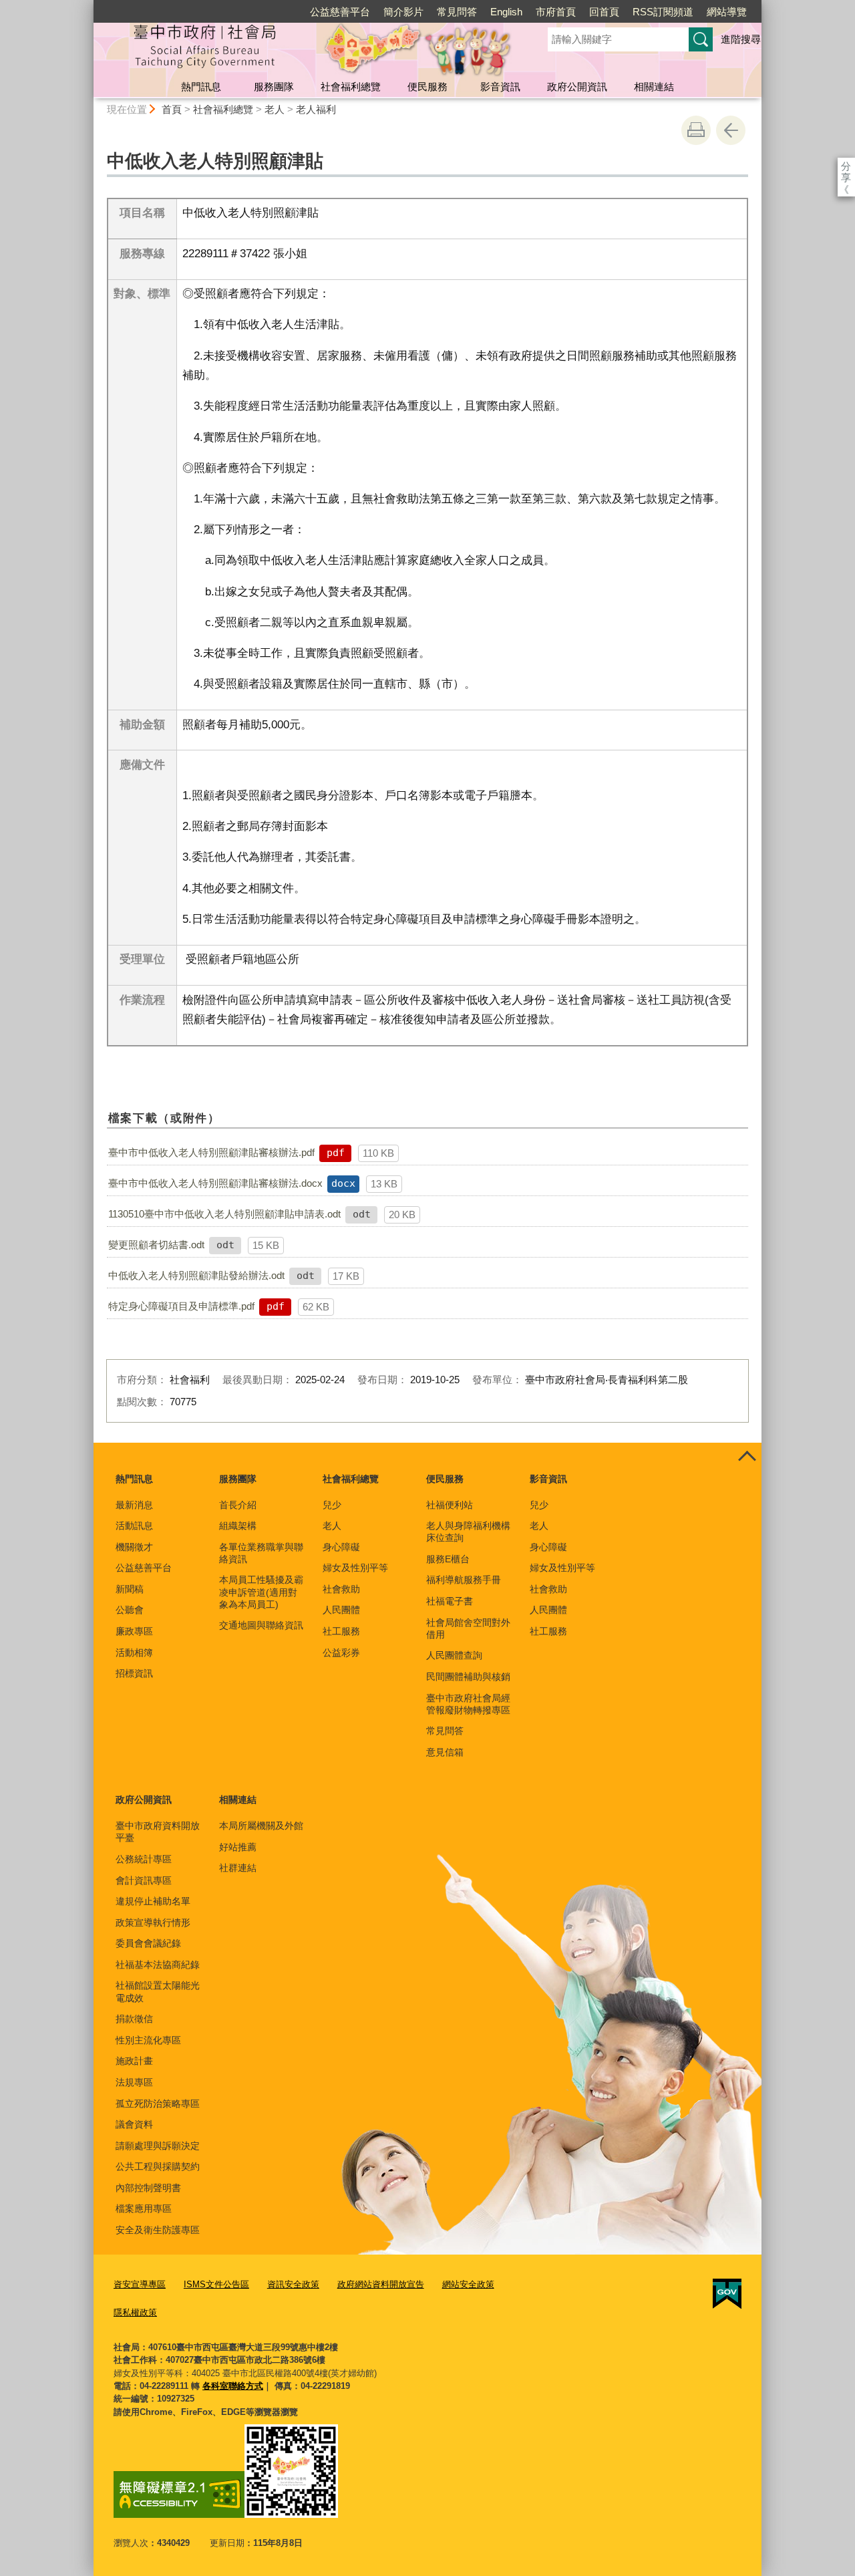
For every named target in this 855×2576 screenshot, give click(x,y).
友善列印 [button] (696, 130)
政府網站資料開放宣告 (381, 2284)
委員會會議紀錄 (148, 1943)
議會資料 (134, 2124)
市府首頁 (556, 12)
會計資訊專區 (144, 1880)
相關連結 (654, 87)
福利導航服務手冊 (464, 1580)
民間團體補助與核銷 (468, 1677)
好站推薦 (238, 1847)
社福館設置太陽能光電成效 (158, 1991)
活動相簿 (134, 1653)
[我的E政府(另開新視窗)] (727, 2294)
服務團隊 (274, 87)
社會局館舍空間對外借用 (468, 1628)
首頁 (172, 109)
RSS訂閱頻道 (663, 12)
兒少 (332, 1505)
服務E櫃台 (448, 1559)
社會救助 (341, 1589)
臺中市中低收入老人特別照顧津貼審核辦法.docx (215, 1183)
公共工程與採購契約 (158, 2166)
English (506, 12)
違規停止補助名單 (153, 1901)
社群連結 (238, 1868)
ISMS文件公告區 (216, 2284)
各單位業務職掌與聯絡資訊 (261, 1553)
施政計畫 (134, 2061)
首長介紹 (238, 1505)
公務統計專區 (144, 1859)
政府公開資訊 (577, 87)
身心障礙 (341, 1547)
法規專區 (134, 2082)
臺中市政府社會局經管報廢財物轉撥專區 (468, 1704)
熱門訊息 (201, 87)
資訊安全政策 (293, 2284)
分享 (846, 166)
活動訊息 (134, 1526)
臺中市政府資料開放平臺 (158, 1832)
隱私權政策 (135, 2312)
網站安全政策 (468, 2284)
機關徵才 (134, 1547)
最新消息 (134, 1505)
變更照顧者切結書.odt (156, 1245)
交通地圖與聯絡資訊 (261, 1625)
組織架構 (238, 1526)
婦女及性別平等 (355, 1568)
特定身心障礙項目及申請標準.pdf (181, 1306)
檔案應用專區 (144, 2208)
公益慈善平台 (340, 12)
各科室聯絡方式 (233, 2386)
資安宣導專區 (140, 2284)
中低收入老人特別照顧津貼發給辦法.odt (196, 1275)
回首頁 (604, 12)
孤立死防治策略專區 (158, 2104)
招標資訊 (134, 1673)
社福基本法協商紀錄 (158, 1965)
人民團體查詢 (454, 1655)
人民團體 (341, 1610)
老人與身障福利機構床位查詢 (468, 1532)
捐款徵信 (134, 2019)
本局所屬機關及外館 (261, 1826)
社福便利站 (450, 1505)
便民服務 (427, 87)
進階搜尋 (741, 39)
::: (88, 6)
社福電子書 (450, 1601)
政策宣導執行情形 (153, 1922)
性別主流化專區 (148, 2040)
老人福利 (316, 109)
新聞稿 (130, 1589)
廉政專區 (134, 1631)
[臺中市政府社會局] (305, 49)
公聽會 (130, 1610)
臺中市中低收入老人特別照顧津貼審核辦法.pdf (211, 1152)
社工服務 (341, 1631)
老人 (275, 109)
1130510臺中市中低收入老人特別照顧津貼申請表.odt (224, 1214)
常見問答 (457, 12)
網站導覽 (727, 12)
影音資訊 (500, 87)
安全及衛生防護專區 (158, 2230)
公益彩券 (341, 1653)
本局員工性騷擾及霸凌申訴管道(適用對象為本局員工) (261, 1592)
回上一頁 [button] (731, 130)
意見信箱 (445, 1752)
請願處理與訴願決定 (158, 2146)
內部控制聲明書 (148, 2188)
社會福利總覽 (351, 87)
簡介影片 (403, 12)
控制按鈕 (747, 1457)
